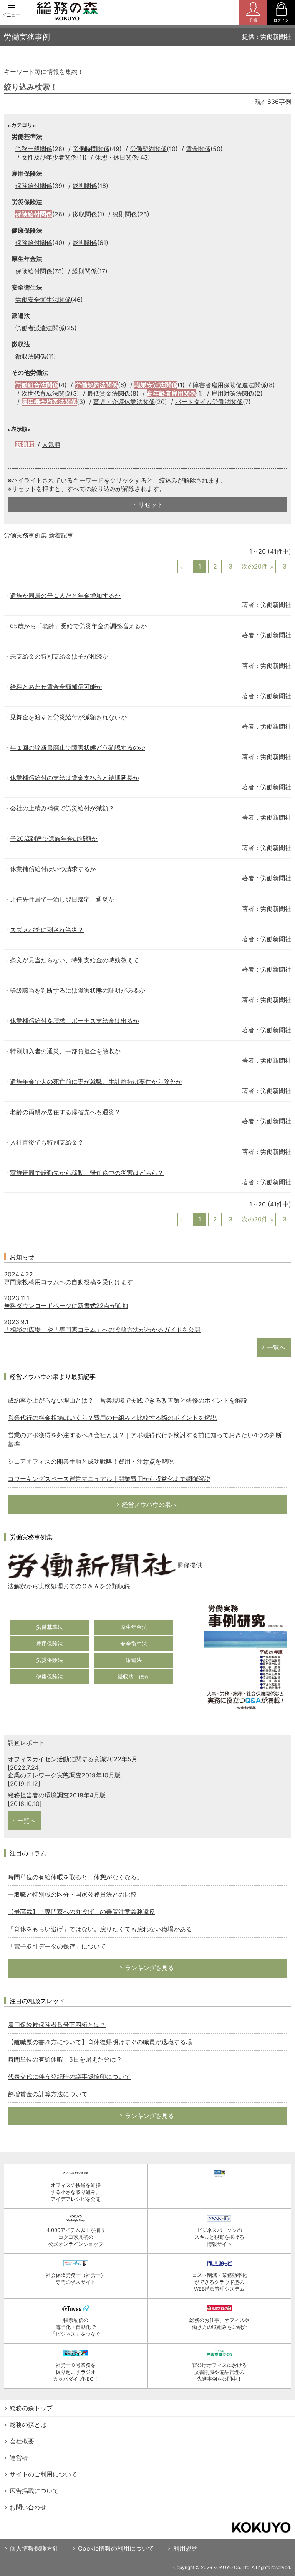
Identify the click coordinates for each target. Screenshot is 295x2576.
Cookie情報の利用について (116, 2548)
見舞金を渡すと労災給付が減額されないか (68, 717)
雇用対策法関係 (233, 393)
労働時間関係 (91, 149)
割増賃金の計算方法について (48, 2094)
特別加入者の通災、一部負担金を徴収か (65, 1051)
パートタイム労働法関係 (209, 402)
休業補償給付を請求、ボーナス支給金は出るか (75, 1021)
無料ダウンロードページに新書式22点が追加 (66, 1306)
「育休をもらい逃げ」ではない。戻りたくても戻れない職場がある (100, 1929)
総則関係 (85, 186)
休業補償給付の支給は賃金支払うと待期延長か (75, 778)
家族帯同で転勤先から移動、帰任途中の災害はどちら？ (87, 1173)
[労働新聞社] (92, 1565)
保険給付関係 (34, 186)
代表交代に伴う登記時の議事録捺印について (69, 2077)
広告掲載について (34, 2491)
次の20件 (255, 566)
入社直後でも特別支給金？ (47, 1142)
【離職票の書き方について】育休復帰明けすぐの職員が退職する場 (100, 2042)
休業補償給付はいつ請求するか (53, 869)
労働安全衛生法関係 (43, 300)
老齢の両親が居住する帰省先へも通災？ (65, 1112)
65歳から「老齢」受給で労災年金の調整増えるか (78, 626)
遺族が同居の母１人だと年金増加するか (65, 596)
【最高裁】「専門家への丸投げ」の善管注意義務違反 (81, 1912)
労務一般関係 (34, 149)
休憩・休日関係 (116, 157)
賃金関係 (198, 149)
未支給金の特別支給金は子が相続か (59, 656)
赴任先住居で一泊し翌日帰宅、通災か (62, 899)
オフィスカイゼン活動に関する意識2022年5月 (73, 1759)
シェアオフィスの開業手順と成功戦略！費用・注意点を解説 (91, 1461)
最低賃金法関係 (109, 393)
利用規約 (186, 2548)
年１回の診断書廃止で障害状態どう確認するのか (78, 747)
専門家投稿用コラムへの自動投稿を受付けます (68, 1282)
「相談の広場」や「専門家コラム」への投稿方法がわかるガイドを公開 (102, 1330)
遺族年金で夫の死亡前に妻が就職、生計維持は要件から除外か (96, 1082)
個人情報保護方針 (34, 2548)
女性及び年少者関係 (49, 157)
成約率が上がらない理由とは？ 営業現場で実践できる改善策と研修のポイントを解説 (128, 1400)
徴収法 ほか (134, 1677)
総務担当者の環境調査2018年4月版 (57, 1795)
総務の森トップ (31, 2408)
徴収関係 (85, 214)
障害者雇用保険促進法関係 (230, 385)
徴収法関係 (31, 356)
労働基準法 (50, 1627)
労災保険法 (50, 1660)
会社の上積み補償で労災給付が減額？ (62, 808)
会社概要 (22, 2441)
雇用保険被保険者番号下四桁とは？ (57, 2025)
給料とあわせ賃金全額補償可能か (56, 687)
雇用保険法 (50, 1643)
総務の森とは (28, 2425)
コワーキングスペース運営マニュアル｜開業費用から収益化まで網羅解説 (109, 1479)
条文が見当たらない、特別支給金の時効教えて (75, 960)
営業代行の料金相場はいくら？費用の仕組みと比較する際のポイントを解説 (112, 1418)
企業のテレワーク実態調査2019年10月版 (64, 1775)
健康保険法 (50, 1677)
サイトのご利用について (43, 2474)
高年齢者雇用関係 (171, 393)
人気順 (51, 444)
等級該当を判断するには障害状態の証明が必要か (78, 990)
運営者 (19, 2458)
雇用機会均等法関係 (49, 402)
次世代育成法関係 (46, 393)
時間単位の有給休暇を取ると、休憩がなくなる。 (75, 1877)
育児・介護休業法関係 (124, 402)
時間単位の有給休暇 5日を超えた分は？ (65, 2059)
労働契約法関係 (96, 385)
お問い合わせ (28, 2507)
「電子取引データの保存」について (57, 1946)
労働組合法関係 (37, 385)
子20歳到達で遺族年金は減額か (54, 839)
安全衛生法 (134, 1643)
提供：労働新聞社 (267, 37)
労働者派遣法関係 (40, 328)
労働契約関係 (148, 149)
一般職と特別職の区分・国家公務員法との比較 (72, 1894)
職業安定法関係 (156, 385)
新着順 (25, 444)
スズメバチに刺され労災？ (47, 930)
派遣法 (134, 1660)
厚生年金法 (134, 1627)
